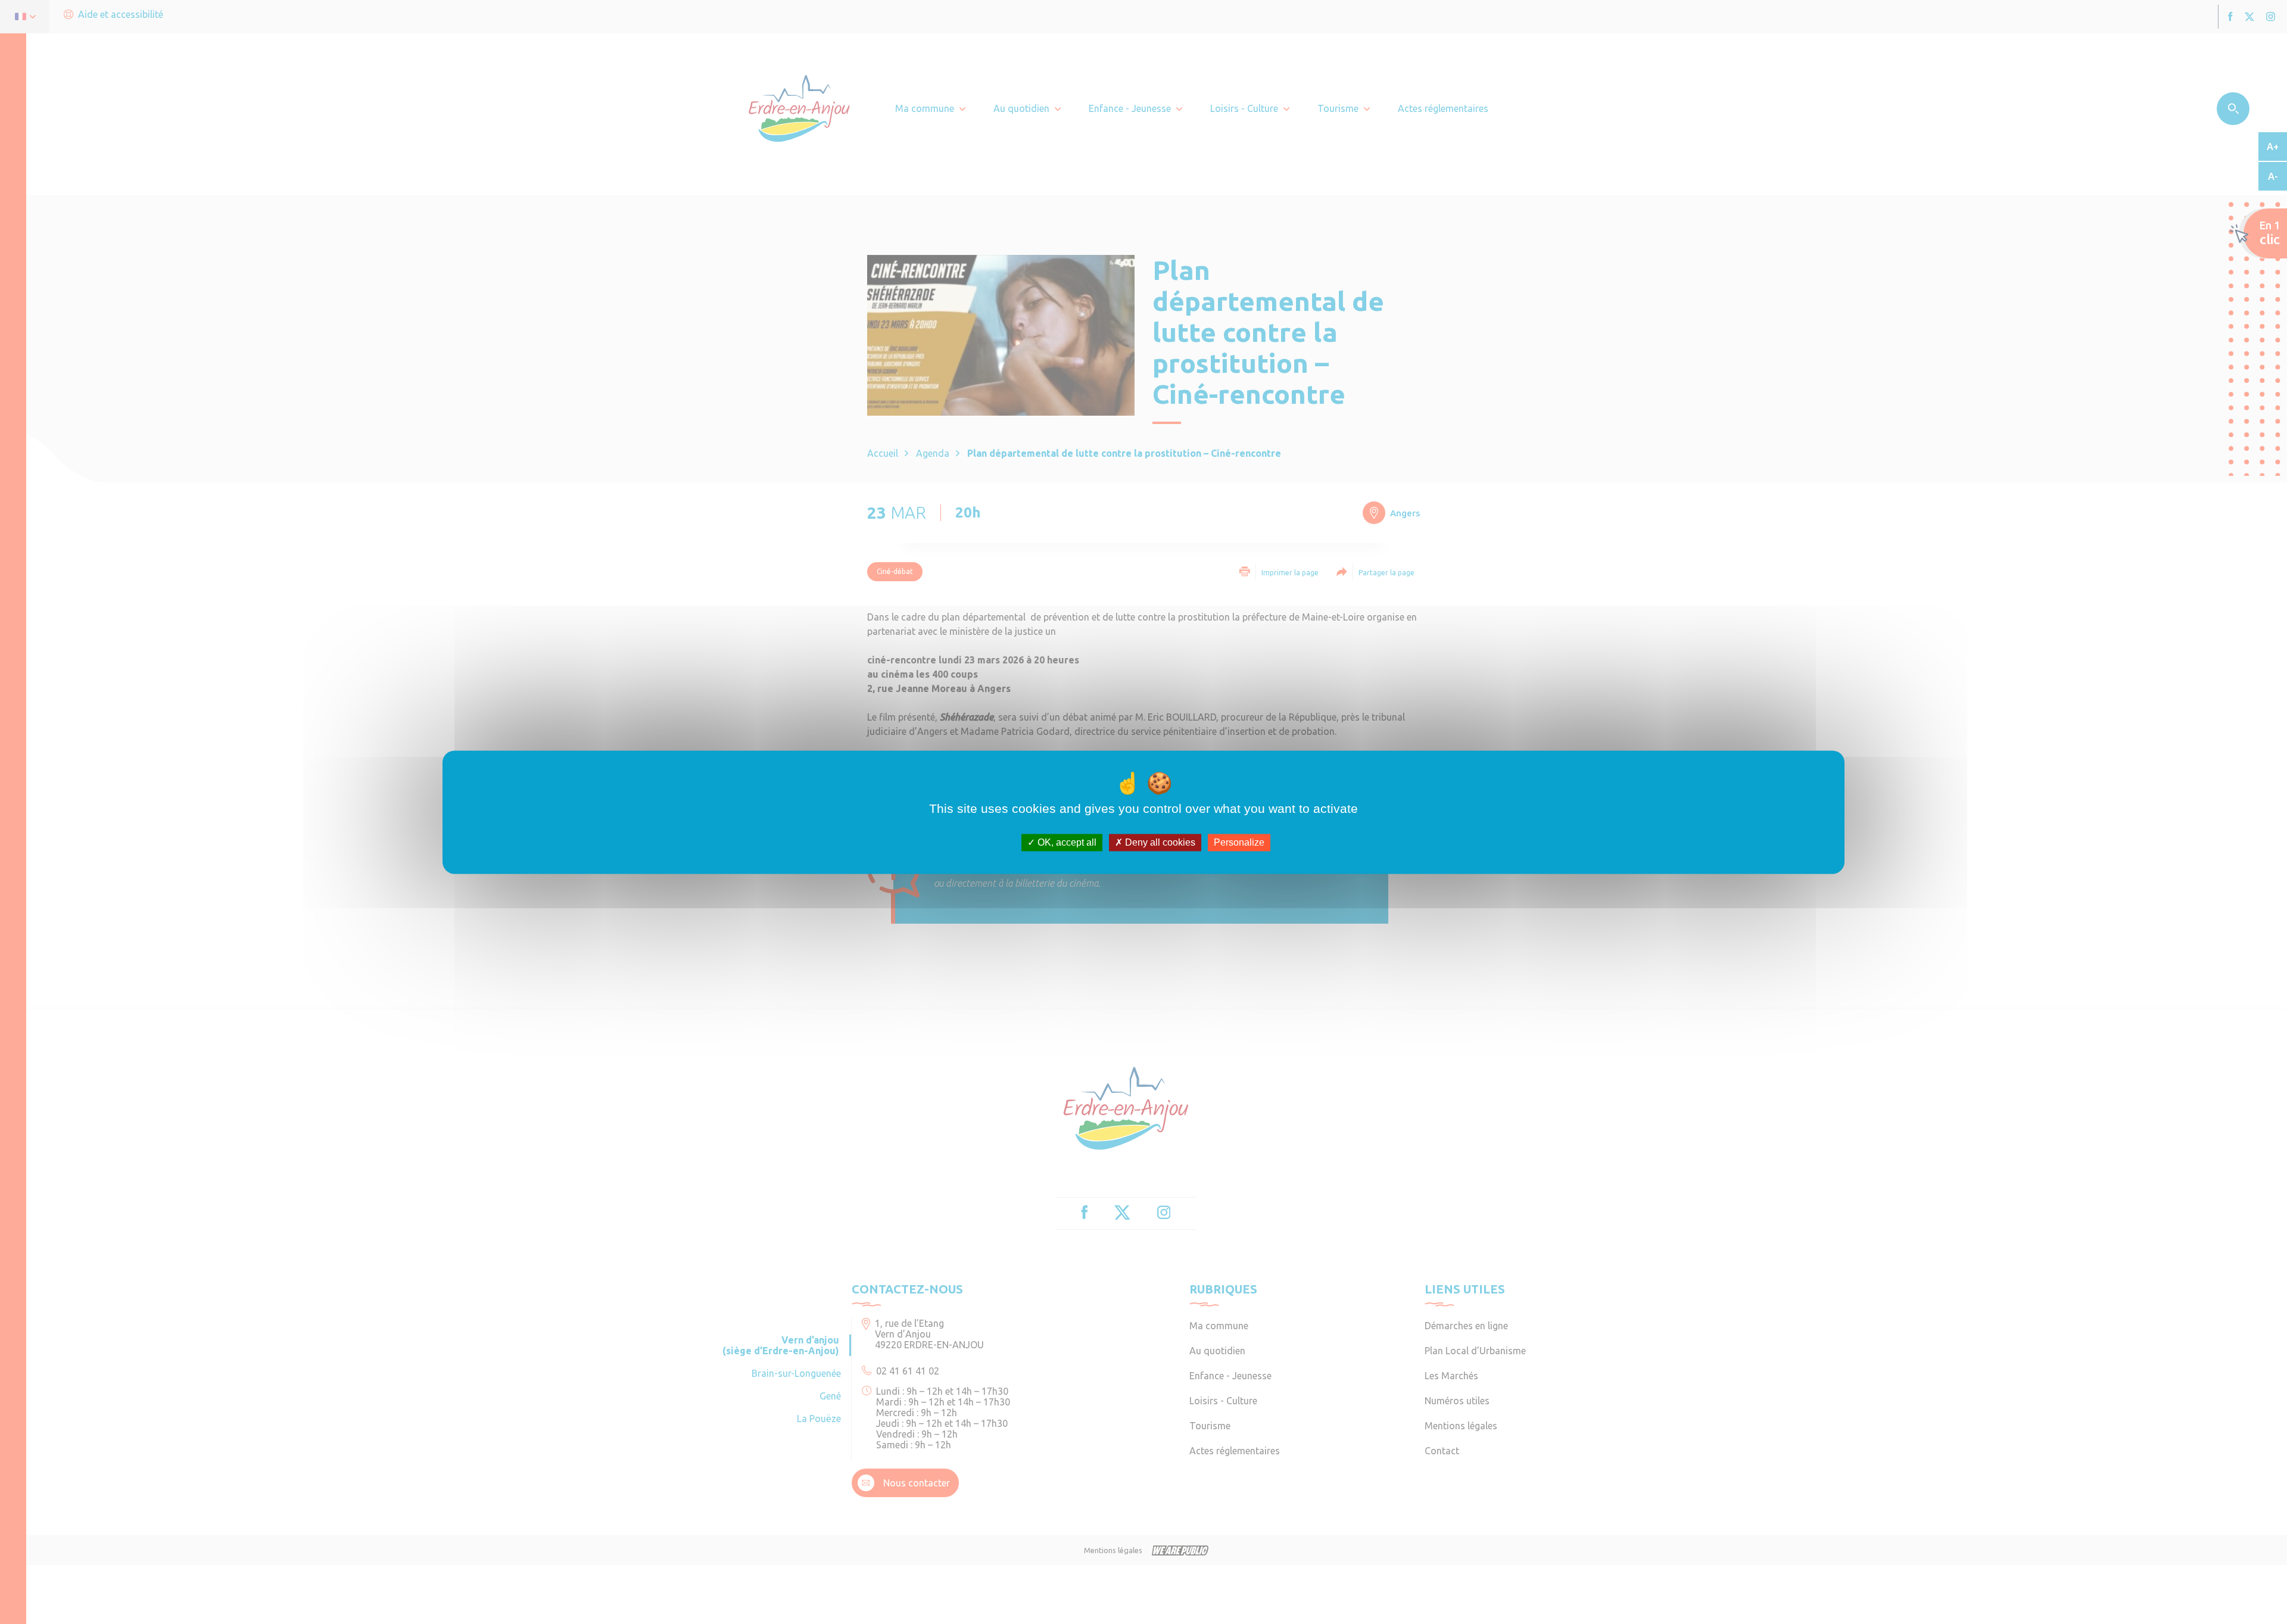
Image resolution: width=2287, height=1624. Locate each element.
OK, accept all (1066, 842)
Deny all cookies (1159, 842)
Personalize (1239, 842)
